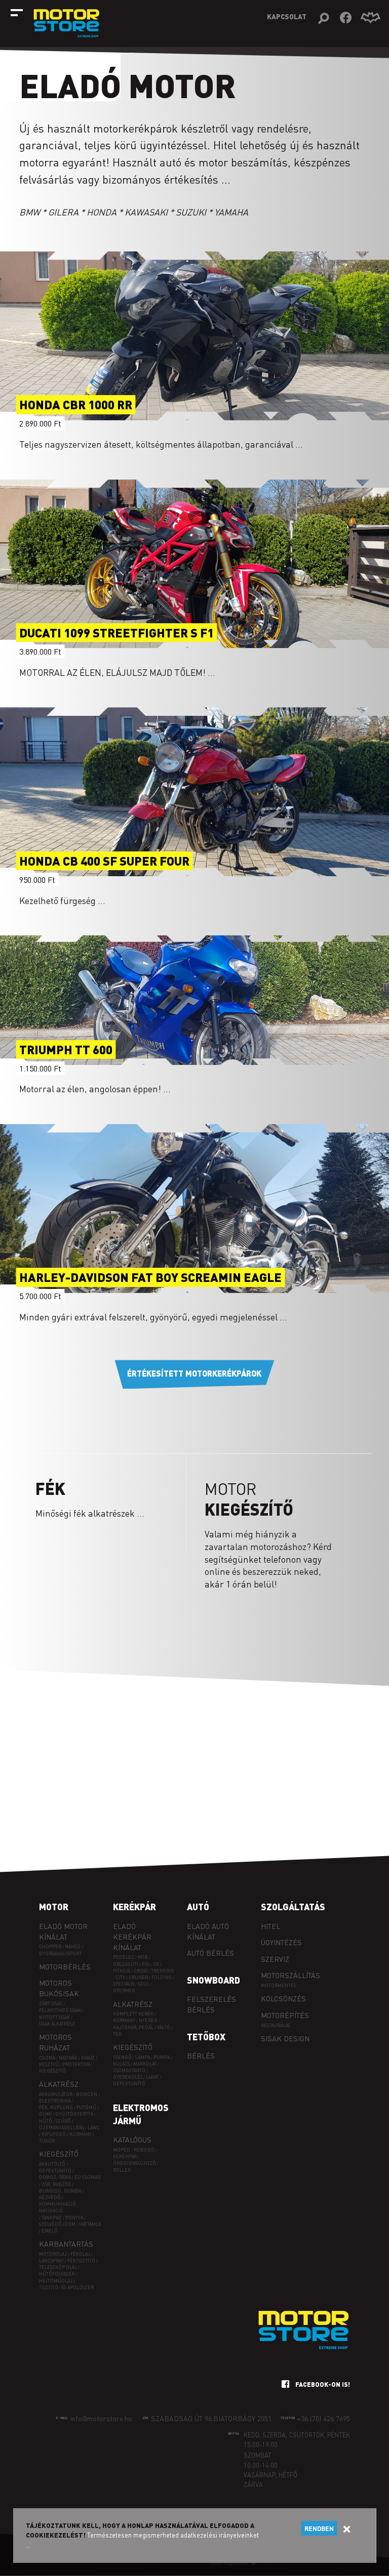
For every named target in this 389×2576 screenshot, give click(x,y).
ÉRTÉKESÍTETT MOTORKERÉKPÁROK (194, 1373)
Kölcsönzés (283, 1998)
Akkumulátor (56, 2094)
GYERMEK (124, 1990)
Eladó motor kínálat (63, 1931)
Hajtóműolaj (56, 2281)
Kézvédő (50, 2197)
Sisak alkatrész (57, 2024)
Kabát (88, 2058)
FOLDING (162, 1977)
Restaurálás (275, 2025)
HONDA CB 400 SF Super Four (104, 861)
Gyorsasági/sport (60, 1954)
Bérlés (201, 2055)
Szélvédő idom (57, 2224)
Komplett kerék (133, 2014)
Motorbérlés (65, 1966)
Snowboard (213, 1980)
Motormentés (278, 1985)
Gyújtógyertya (74, 2114)
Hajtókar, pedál (133, 2027)
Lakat (152, 2077)
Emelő (50, 2231)
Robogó (144, 2150)
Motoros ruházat (55, 2042)
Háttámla (90, 2224)
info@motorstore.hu (101, 2418)
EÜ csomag (88, 2177)
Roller (122, 2170)
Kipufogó (54, 2134)
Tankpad (52, 2218)
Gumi (45, 2114)
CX (156, 1964)
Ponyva (74, 2218)
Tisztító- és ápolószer (66, 2287)
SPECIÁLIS (124, 1984)
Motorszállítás (290, 1975)
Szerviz (275, 1959)
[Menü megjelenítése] (17, 13)
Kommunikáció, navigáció (58, 2207)
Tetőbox (206, 2037)
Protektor (76, 2064)
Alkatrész (59, 2084)
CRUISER (138, 1977)
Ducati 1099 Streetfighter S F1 (116, 633)
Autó (198, 1907)
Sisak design (285, 2038)
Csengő (122, 2057)
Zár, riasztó (56, 2184)
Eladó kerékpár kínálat (132, 1937)
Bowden (87, 2094)
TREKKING (163, 1971)
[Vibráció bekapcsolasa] (371, 18)
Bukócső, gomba (60, 2191)
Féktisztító (81, 2261)
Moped (122, 2150)
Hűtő (46, 2121)
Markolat (145, 2064)
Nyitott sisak (54, 2017)
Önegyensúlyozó (134, 2163)
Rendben (319, 2528)
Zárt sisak (51, 2004)
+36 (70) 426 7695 (324, 2418)
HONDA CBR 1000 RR (76, 405)
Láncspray (51, 2261)
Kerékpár (134, 1907)
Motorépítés (285, 2015)
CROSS (141, 1971)
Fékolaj (80, 2254)
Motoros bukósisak (59, 1988)
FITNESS (122, 1971)
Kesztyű (49, 2064)
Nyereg (148, 2020)
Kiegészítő (52, 2071)
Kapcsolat (287, 16)
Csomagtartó (129, 2070)
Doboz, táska (55, 2177)
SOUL (144, 1984)
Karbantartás (66, 2244)
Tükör (47, 2141)
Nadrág (68, 2058)
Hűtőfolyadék (57, 2274)
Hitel (270, 1926)
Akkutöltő (52, 2164)
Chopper (50, 1946)
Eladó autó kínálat (208, 1931)
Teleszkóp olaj (58, 2267)
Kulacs (121, 2064)
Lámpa (143, 2057)
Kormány (81, 2134)
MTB (143, 1957)
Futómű (86, 2107)
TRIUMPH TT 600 (66, 1049)
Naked (73, 1946)
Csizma (47, 2058)
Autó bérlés (210, 1953)
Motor (54, 1907)
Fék (117, 2034)
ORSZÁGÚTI (126, 1964)
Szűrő (63, 2121)
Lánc (93, 2128)
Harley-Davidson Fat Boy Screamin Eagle (150, 1278)
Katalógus (132, 2139)
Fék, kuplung (56, 2107)
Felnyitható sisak (60, 2010)
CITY (120, 1977)
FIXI (146, 1964)
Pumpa (162, 2057)
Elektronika (55, 2101)
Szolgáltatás (293, 1907)
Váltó (164, 2027)
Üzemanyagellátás (62, 2128)
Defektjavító (55, 2171)
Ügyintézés (281, 1942)
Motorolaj (53, 2254)
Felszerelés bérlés (211, 2004)
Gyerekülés (128, 2077)
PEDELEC (124, 1957)
